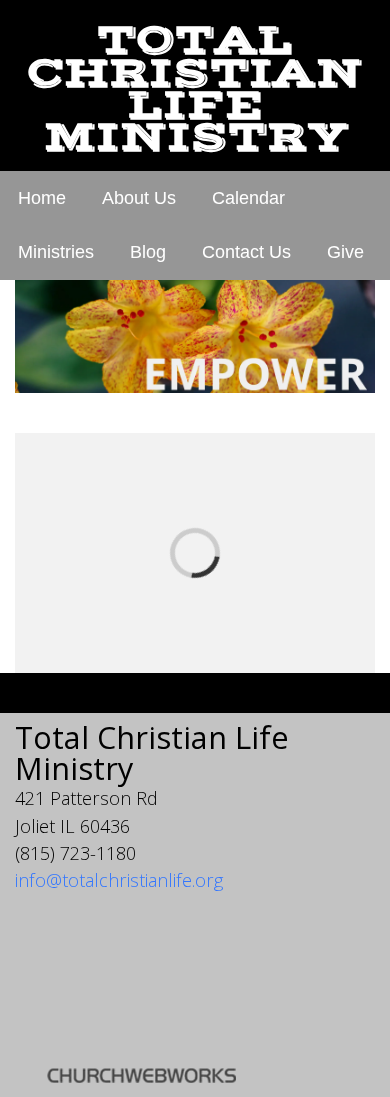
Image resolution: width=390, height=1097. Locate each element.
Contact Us (246, 252)
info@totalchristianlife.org (119, 880)
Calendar (248, 198)
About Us (139, 198)
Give (345, 252)
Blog (148, 252)
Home (42, 198)
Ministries (56, 252)
